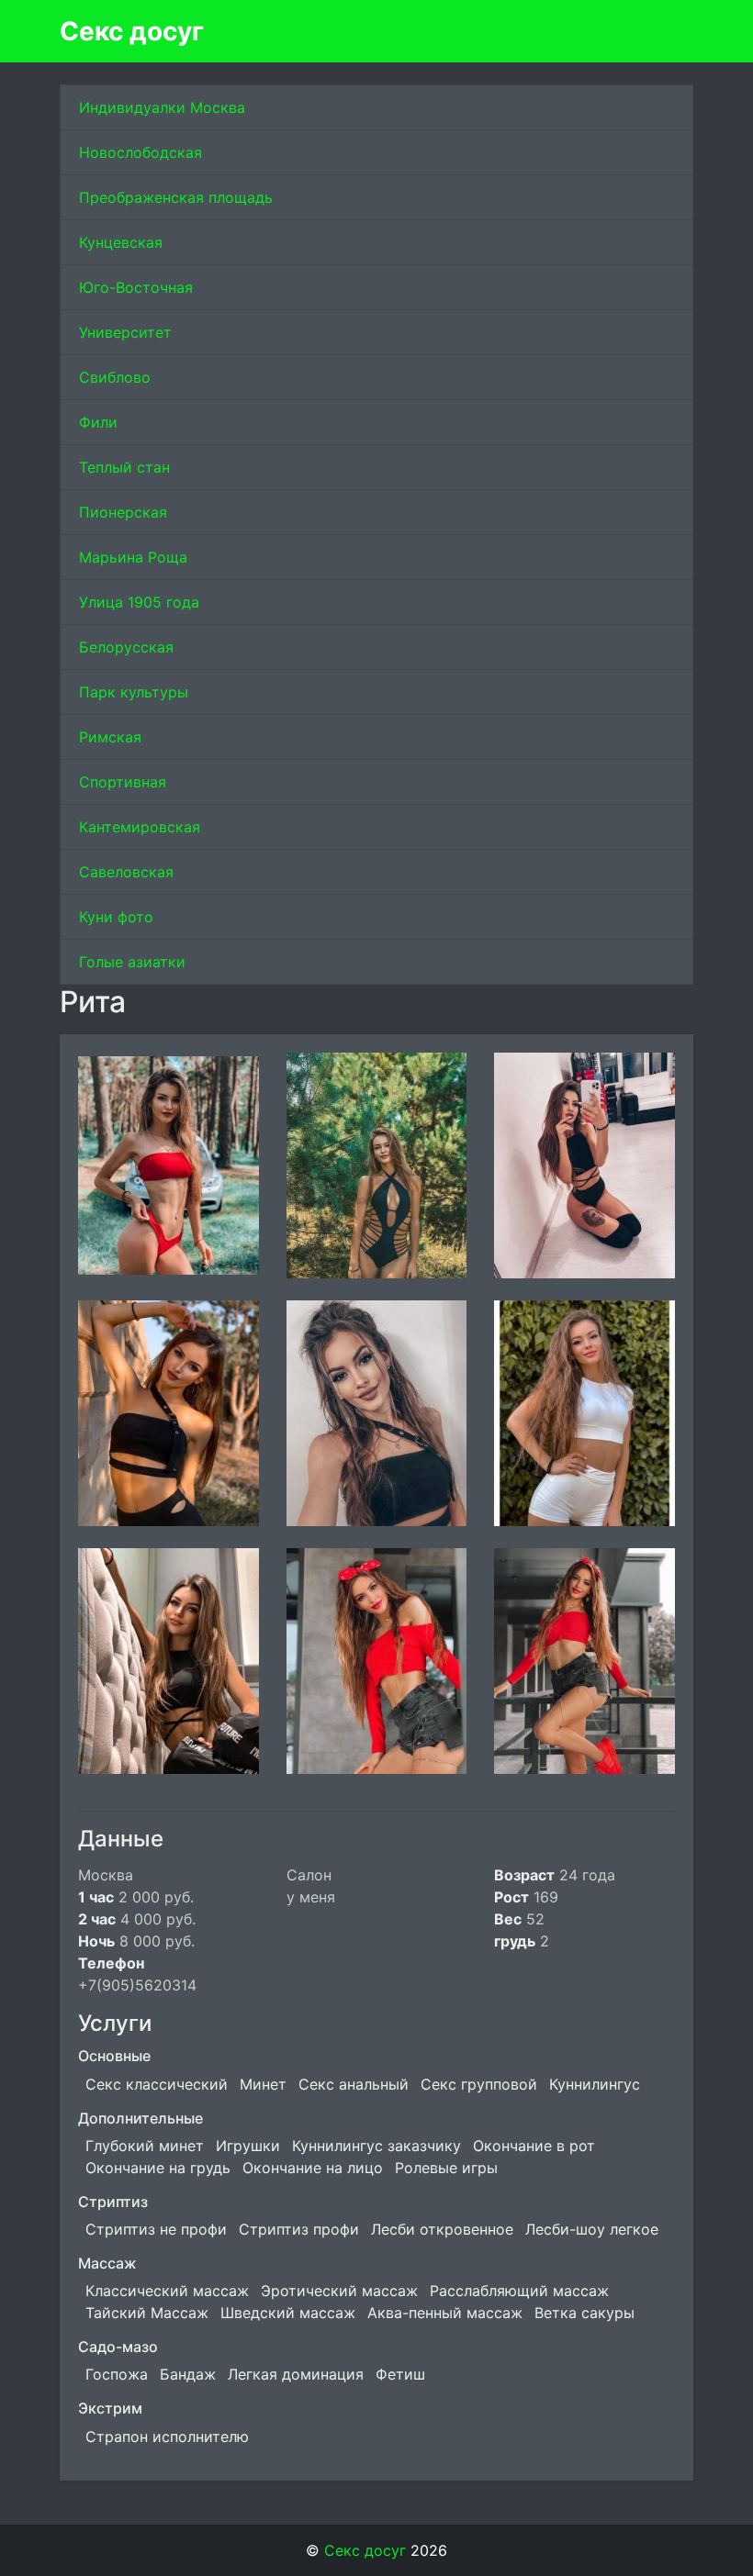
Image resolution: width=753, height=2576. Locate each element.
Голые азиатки (132, 962)
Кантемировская (140, 827)
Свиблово (115, 377)
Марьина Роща (133, 557)
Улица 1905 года (139, 602)
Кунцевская (121, 242)
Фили (98, 422)
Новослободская (140, 152)
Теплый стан (124, 467)
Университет (125, 332)
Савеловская (126, 872)
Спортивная (123, 782)
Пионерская (123, 512)
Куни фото (116, 917)
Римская (110, 737)
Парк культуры (134, 692)
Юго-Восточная (136, 287)
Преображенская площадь (176, 197)
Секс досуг (132, 31)
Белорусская (126, 647)
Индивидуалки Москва (162, 107)
